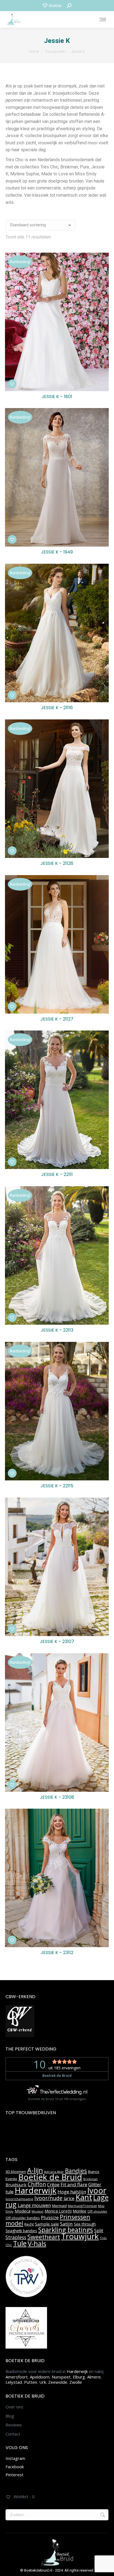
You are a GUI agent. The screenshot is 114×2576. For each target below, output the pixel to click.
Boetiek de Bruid (50, 2177)
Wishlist (55, 6)
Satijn (66, 2224)
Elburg (79, 2377)
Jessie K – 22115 (57, 1486)
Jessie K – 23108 (57, 1797)
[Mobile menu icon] (103, 20)
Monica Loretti (58, 2211)
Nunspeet (61, 2377)
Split (99, 2231)
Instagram (15, 2458)
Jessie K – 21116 (57, 708)
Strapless (16, 2237)
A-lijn (35, 2170)
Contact (13, 2434)
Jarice (69, 2198)
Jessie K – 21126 (57, 863)
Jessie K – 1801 (57, 397)
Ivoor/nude (48, 2198)
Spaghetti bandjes (21, 2231)
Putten (31, 2382)
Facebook (15, 2467)
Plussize (50, 2217)
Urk (43, 2382)
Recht (29, 2224)
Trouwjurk (80, 2236)
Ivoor (97, 2190)
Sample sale (47, 2224)
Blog (10, 2416)
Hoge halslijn (72, 2192)
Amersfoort (17, 2377)
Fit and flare (74, 2184)
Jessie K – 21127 (57, 1019)
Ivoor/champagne (19, 2199)
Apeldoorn (40, 2377)
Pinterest (15, 2475)
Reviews (14, 2425)
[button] (12, 384)
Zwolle (76, 2382)
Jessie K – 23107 (57, 1641)
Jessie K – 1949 (57, 552)
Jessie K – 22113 (57, 1330)
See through (85, 2224)
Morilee (80, 2211)
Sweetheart (44, 2237)
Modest (37, 2211)
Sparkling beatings (66, 2230)
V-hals (37, 2243)
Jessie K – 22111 (57, 1174)
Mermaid (59, 2206)
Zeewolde (58, 2382)
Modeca (23, 2211)
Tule (20, 2243)
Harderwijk (36, 2190)
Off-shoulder (97, 2211)
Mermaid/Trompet (82, 2206)
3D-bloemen (16, 2172)
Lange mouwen (34, 2205)
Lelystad (14, 2382)
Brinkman (90, 2179)
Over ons (14, 2407)
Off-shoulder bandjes (23, 2218)
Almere (94, 2377)
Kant (84, 2197)
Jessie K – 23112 (57, 1953)
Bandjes (76, 2171)
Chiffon (37, 2184)
